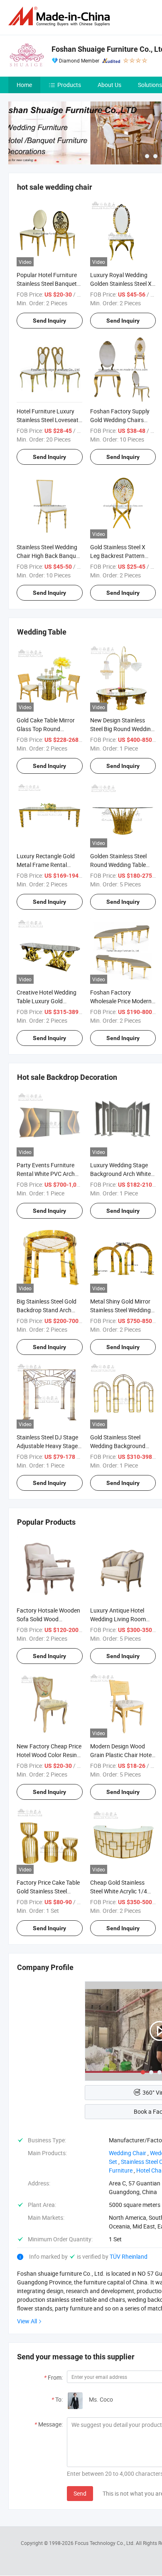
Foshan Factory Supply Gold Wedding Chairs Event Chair (120, 420)
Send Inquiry (49, 321)
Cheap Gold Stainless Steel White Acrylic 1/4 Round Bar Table (119, 1891)
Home (24, 85)
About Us (109, 85)
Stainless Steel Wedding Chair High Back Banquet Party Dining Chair (49, 556)
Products (69, 85)
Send (80, 2493)
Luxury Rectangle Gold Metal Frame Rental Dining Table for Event (46, 865)
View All (27, 2321)
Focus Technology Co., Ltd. (105, 2543)
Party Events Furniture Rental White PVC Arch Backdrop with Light (46, 1174)
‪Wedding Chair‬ (128, 2153)
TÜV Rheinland (129, 2256)
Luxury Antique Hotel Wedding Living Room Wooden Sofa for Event (120, 1619)
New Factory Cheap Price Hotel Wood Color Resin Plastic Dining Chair (49, 1755)
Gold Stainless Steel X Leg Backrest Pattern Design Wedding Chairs (120, 556)
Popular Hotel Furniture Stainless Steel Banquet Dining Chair (47, 284)
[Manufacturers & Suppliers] (61, 16)
